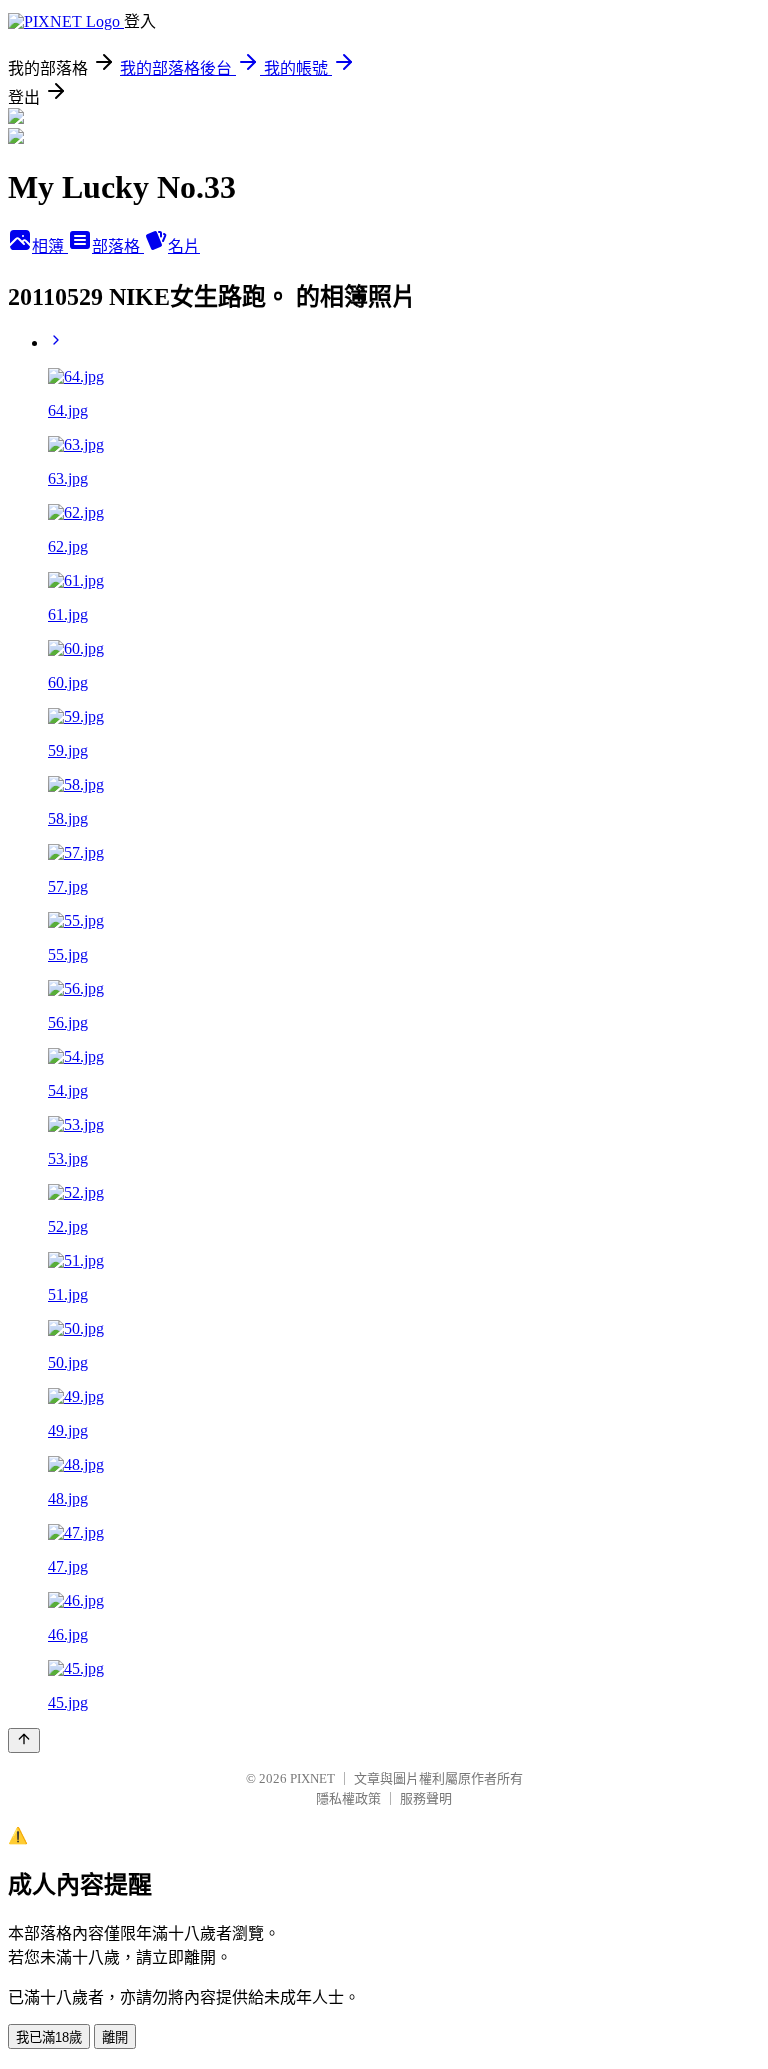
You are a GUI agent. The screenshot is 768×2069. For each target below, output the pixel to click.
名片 (184, 246)
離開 (115, 2037)
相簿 (50, 246)
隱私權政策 (348, 1798)
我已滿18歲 (49, 2037)
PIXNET (312, 1778)
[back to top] (24, 1740)
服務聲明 (426, 1798)
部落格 (118, 246)
